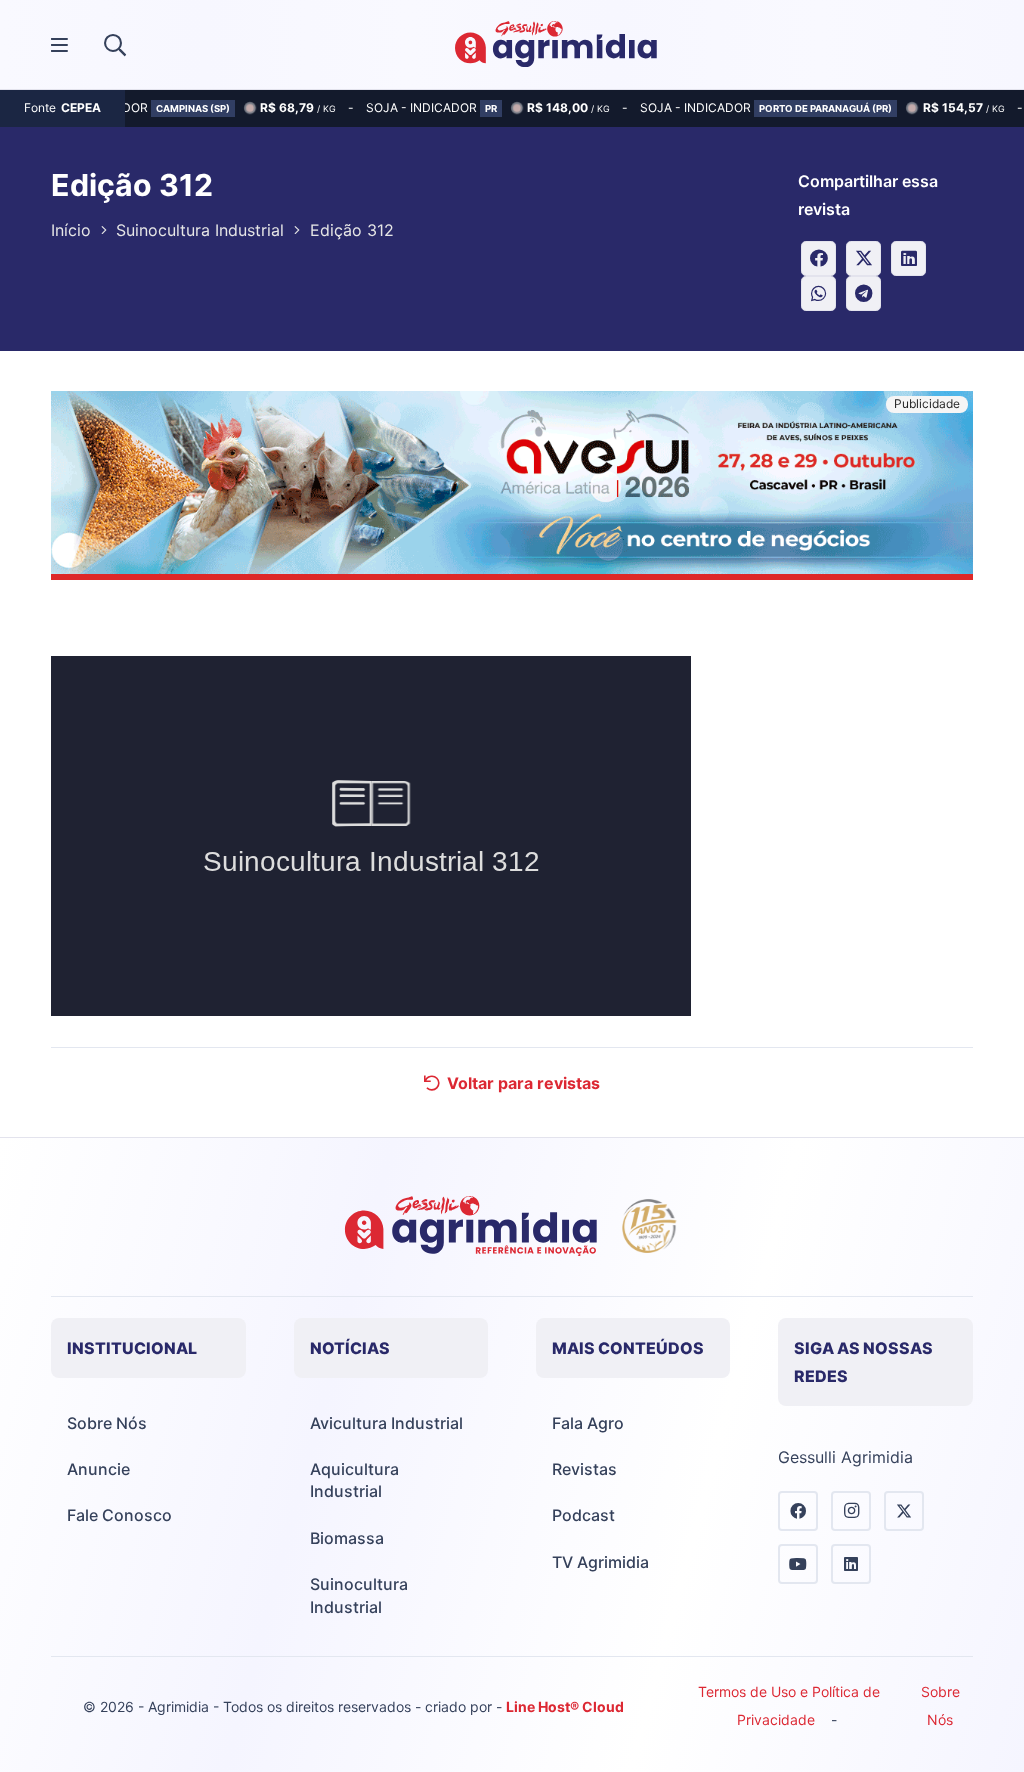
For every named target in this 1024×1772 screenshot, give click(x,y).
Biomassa (347, 1538)
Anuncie (98, 1469)
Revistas (584, 1469)
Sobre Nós (107, 1423)
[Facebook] (798, 1511)
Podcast (583, 1515)
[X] (904, 1511)
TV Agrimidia (600, 1562)
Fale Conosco (119, 1515)
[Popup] (59, 45)
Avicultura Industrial (386, 1423)
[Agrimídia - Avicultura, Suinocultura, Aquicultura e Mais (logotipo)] (556, 45)
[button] (115, 45)
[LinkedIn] (851, 1564)
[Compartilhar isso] (818, 258)
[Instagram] (851, 1511)
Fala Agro (588, 1423)
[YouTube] (798, 1564)
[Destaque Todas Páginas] (512, 488)
